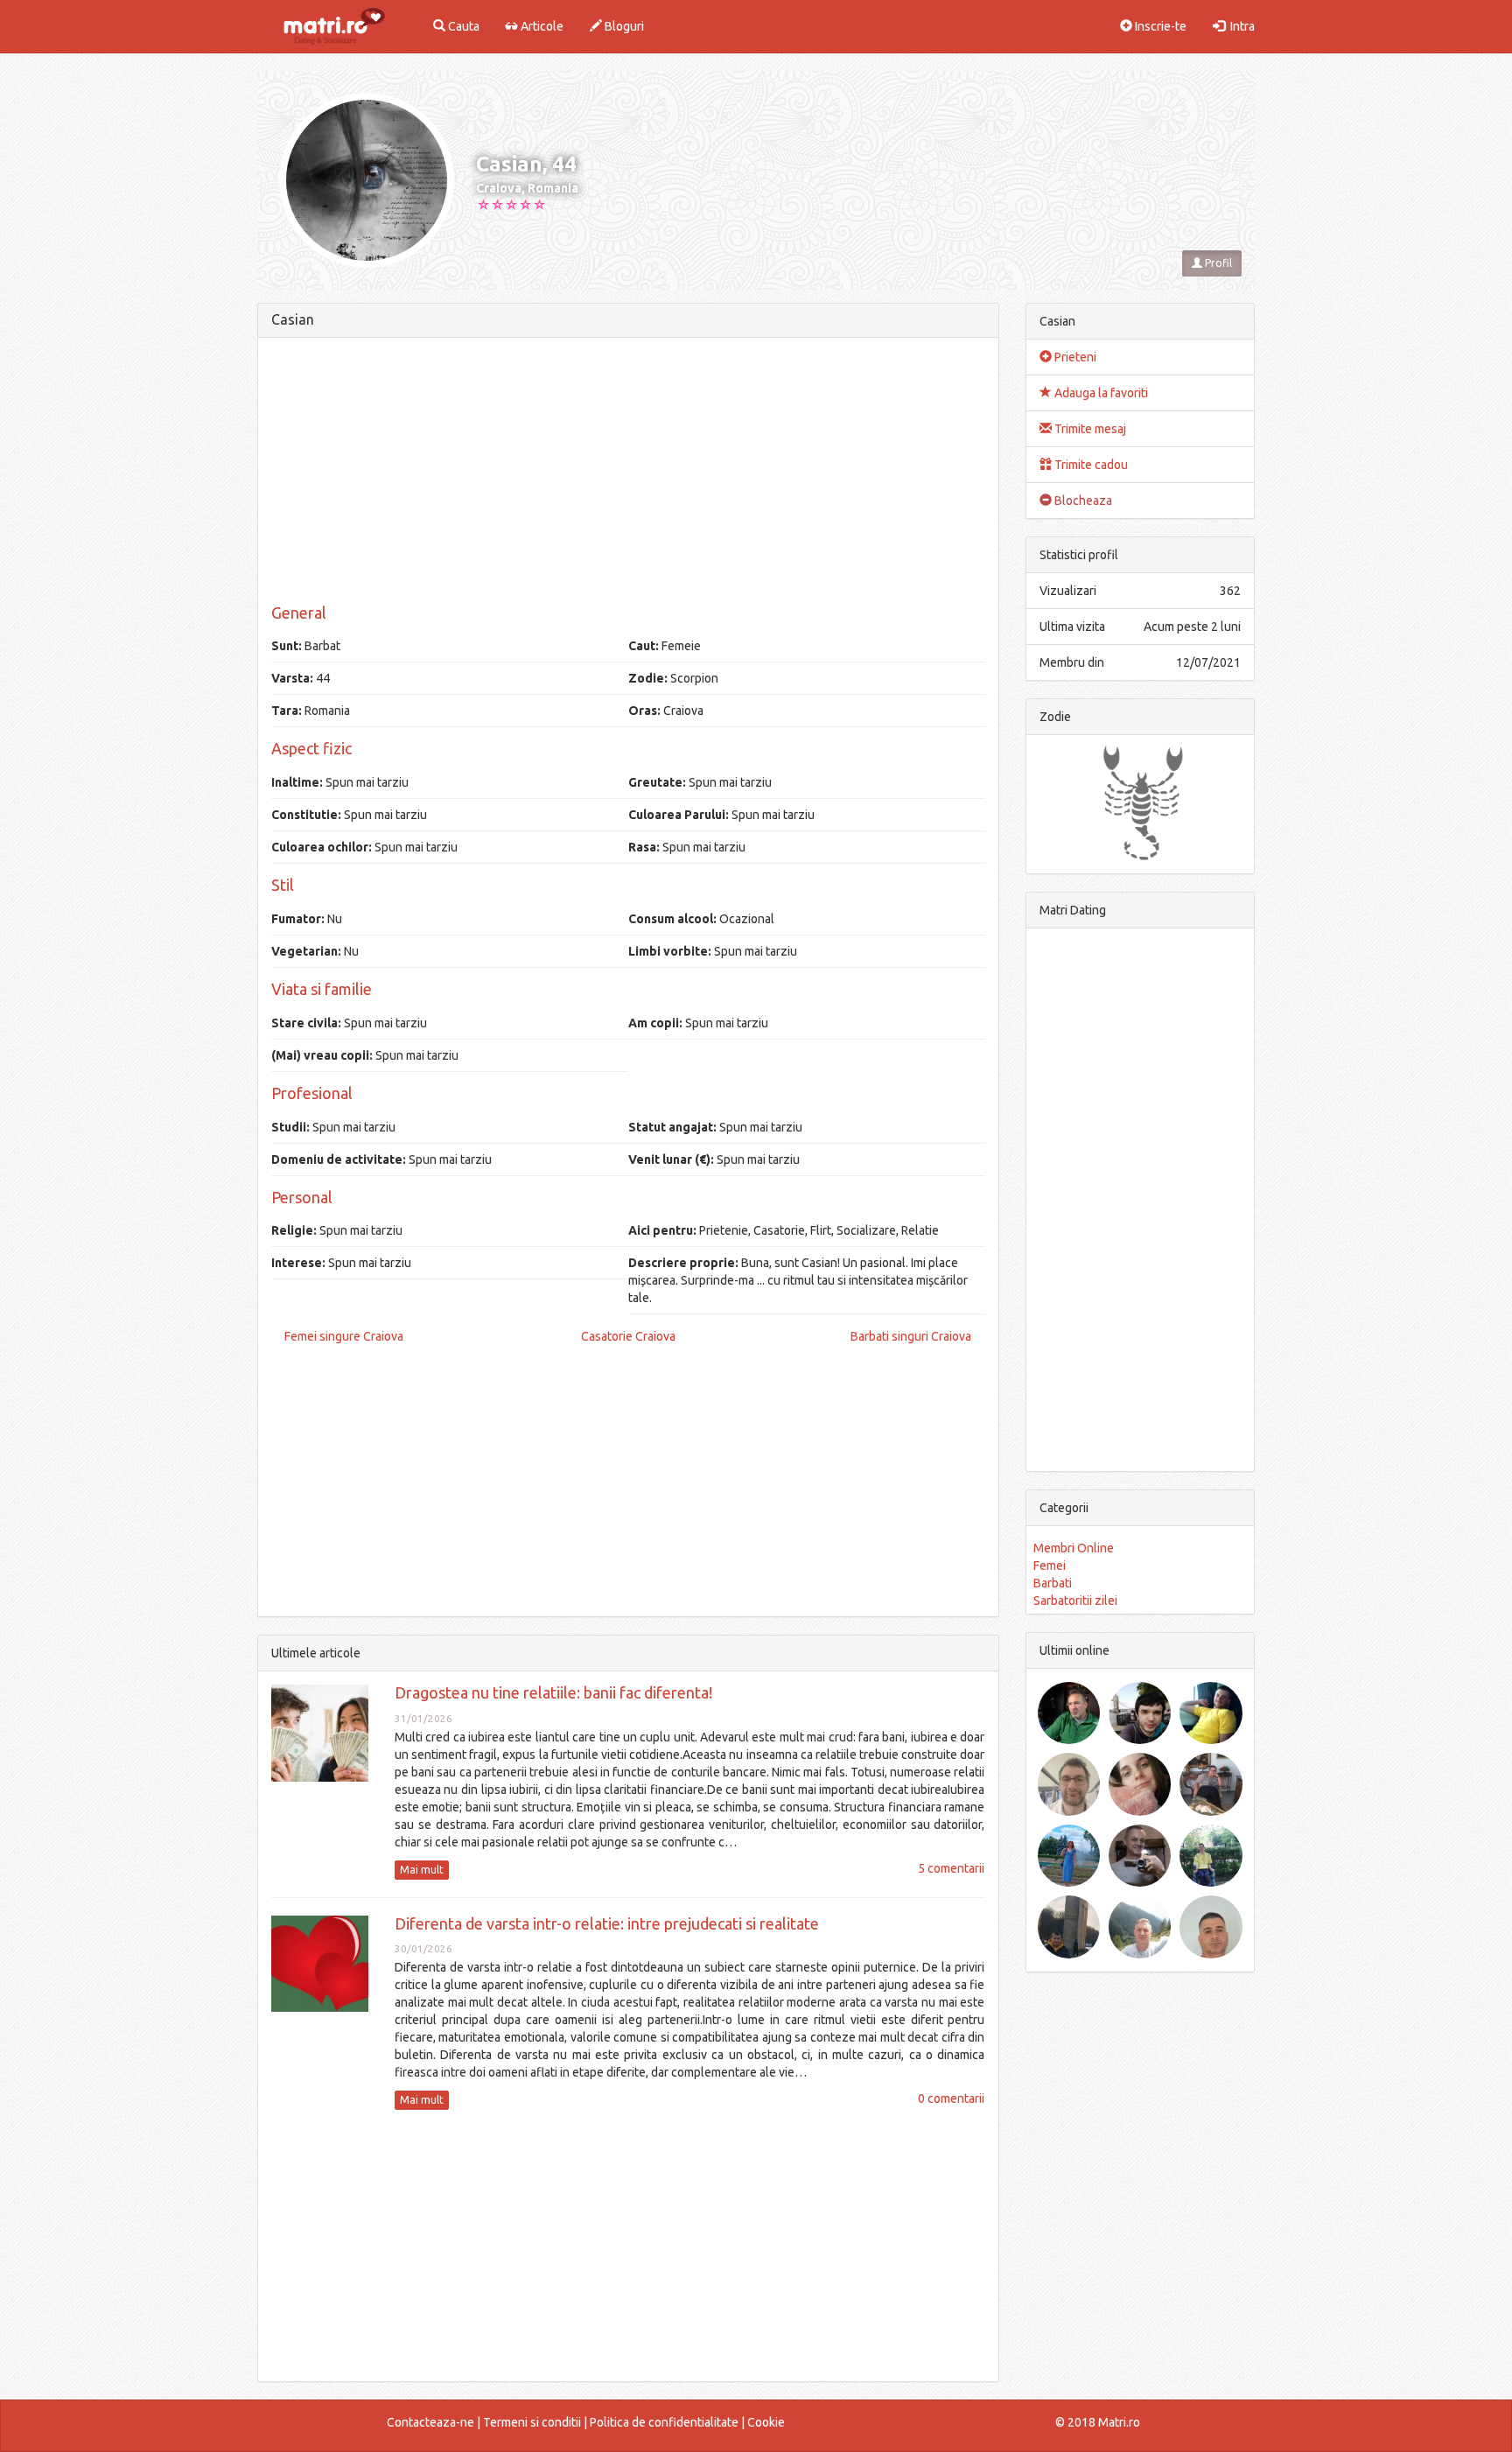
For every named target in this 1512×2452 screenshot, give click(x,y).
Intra (1240, 26)
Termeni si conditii (532, 2422)
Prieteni (1074, 357)
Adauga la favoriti (1100, 393)
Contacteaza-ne (430, 2422)
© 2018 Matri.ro (1098, 2422)
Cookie (766, 2422)
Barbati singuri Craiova (911, 1336)
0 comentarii (951, 2098)
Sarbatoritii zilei (1075, 1601)
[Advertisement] (628, 473)
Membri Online (1074, 1548)
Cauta (462, 26)
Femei (1050, 1566)
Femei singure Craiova (344, 1336)
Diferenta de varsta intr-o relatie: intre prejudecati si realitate (607, 1923)
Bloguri (623, 26)
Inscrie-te (1159, 26)
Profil (1217, 263)
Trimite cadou (1090, 465)
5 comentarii (951, 1868)
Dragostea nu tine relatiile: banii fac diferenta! (553, 1692)
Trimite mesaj (1089, 429)
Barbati (1053, 1583)
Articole (541, 26)
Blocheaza (1082, 501)
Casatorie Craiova (628, 1336)
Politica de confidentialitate (664, 2422)
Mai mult (422, 1870)
